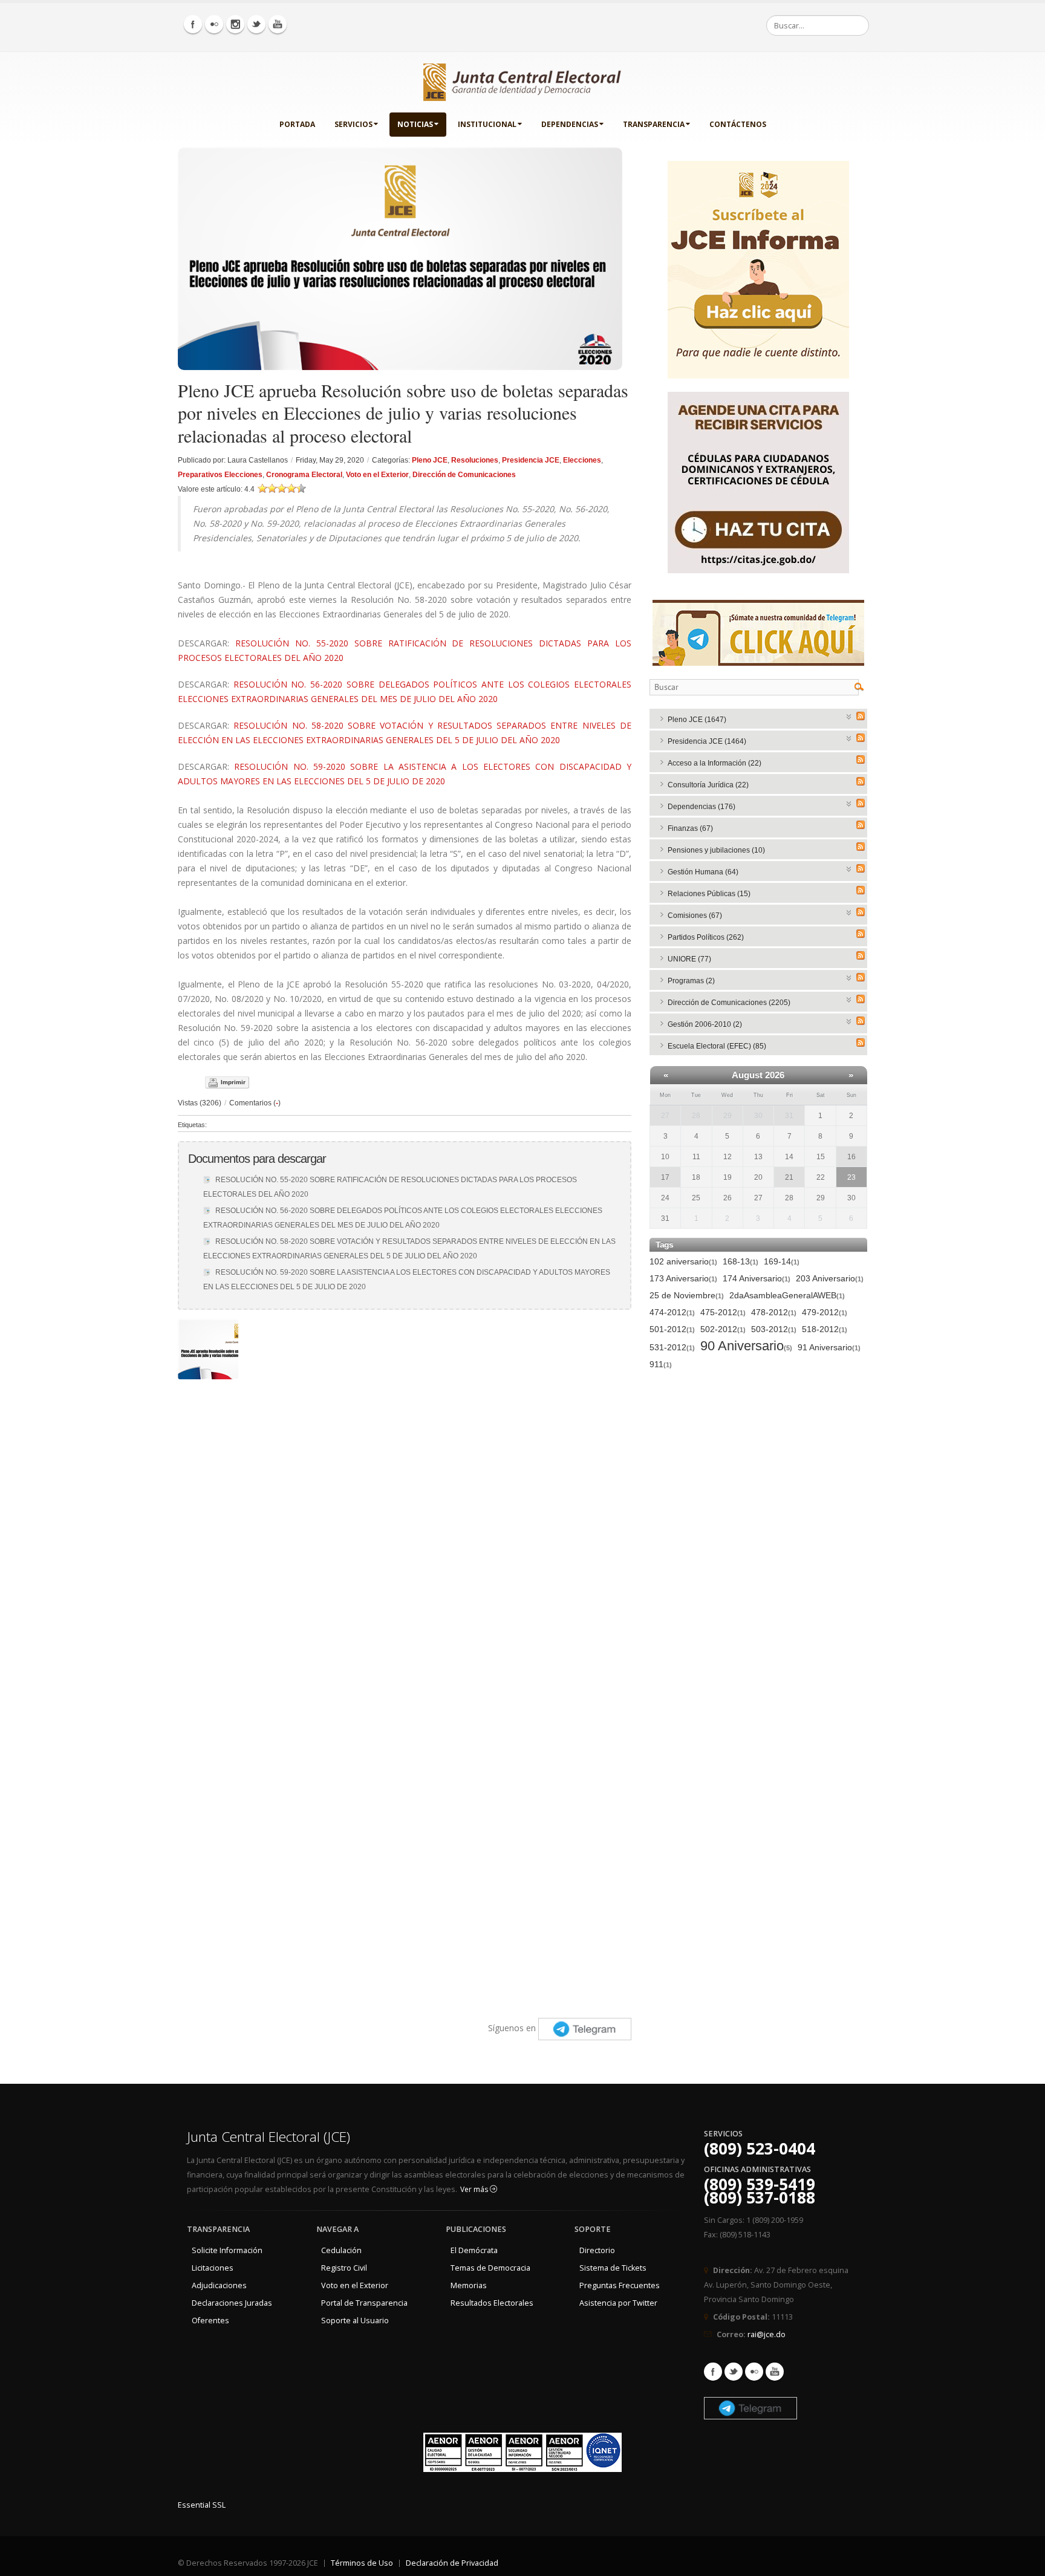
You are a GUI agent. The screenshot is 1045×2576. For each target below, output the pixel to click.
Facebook (713, 2372)
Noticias (415, 124)
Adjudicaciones (219, 2285)
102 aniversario (683, 1261)
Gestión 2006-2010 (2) (705, 1024)
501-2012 (672, 1329)
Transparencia (654, 124)
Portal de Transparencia (364, 2303)
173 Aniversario (683, 1278)
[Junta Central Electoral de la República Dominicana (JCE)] (522, 80)
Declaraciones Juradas (232, 2303)
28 (696, 1116)
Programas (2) (691, 981)
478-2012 (774, 1312)
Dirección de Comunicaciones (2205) (729, 1003)
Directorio (597, 2250)
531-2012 (672, 1347)
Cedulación (341, 2250)
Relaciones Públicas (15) (709, 894)
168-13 (741, 1261)
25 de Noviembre (687, 1295)
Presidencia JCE (531, 460)
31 (789, 1116)
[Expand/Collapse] (849, 716)
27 (665, 1116)
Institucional (487, 124)
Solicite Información (227, 2250)
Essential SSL (202, 2505)
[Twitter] (256, 24)
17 (665, 1177)
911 (661, 1364)
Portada (297, 124)
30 (758, 1116)
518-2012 (825, 1329)
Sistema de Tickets (613, 2268)
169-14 (782, 1261)
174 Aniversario (757, 1278)
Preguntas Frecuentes (620, 2285)
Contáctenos (738, 124)
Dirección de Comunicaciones (464, 475)
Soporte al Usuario (355, 2321)
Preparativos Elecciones (220, 475)
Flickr (754, 2372)
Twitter (734, 2372)
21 (789, 1177)
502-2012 (723, 1329)
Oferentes (210, 2321)
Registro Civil (344, 2268)
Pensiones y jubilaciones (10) (716, 850)
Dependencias (570, 124)
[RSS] (861, 716)
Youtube (775, 2372)
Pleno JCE (430, 460)
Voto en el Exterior (377, 475)
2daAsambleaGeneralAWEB (787, 1295)
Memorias (469, 2285)
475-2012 (723, 1312)
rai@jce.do (767, 2334)
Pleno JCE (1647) (697, 720)
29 (728, 1116)
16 (851, 1157)
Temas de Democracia (490, 2268)
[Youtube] (278, 24)
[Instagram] (235, 24)
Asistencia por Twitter (618, 2303)
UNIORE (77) (689, 959)
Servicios (353, 124)
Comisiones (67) (695, 916)
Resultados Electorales (492, 2303)
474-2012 (672, 1312)
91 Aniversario (829, 1347)
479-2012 (825, 1312)
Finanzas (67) (690, 828)
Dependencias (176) (702, 807)
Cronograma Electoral (304, 475)
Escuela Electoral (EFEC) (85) (717, 1046)
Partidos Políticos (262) (706, 937)
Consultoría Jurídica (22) (708, 785)
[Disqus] (405, 1537)
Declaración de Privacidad (452, 2563)
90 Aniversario (746, 1346)
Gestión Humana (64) (703, 872)
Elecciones (582, 460)
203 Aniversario (830, 1278)
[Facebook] (193, 24)
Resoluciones (475, 460)
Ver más (475, 2189)
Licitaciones (213, 2268)
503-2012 (774, 1329)
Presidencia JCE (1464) (707, 741)
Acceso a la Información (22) (715, 763)
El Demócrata (474, 2250)
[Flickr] (214, 24)
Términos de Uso (362, 2563)
